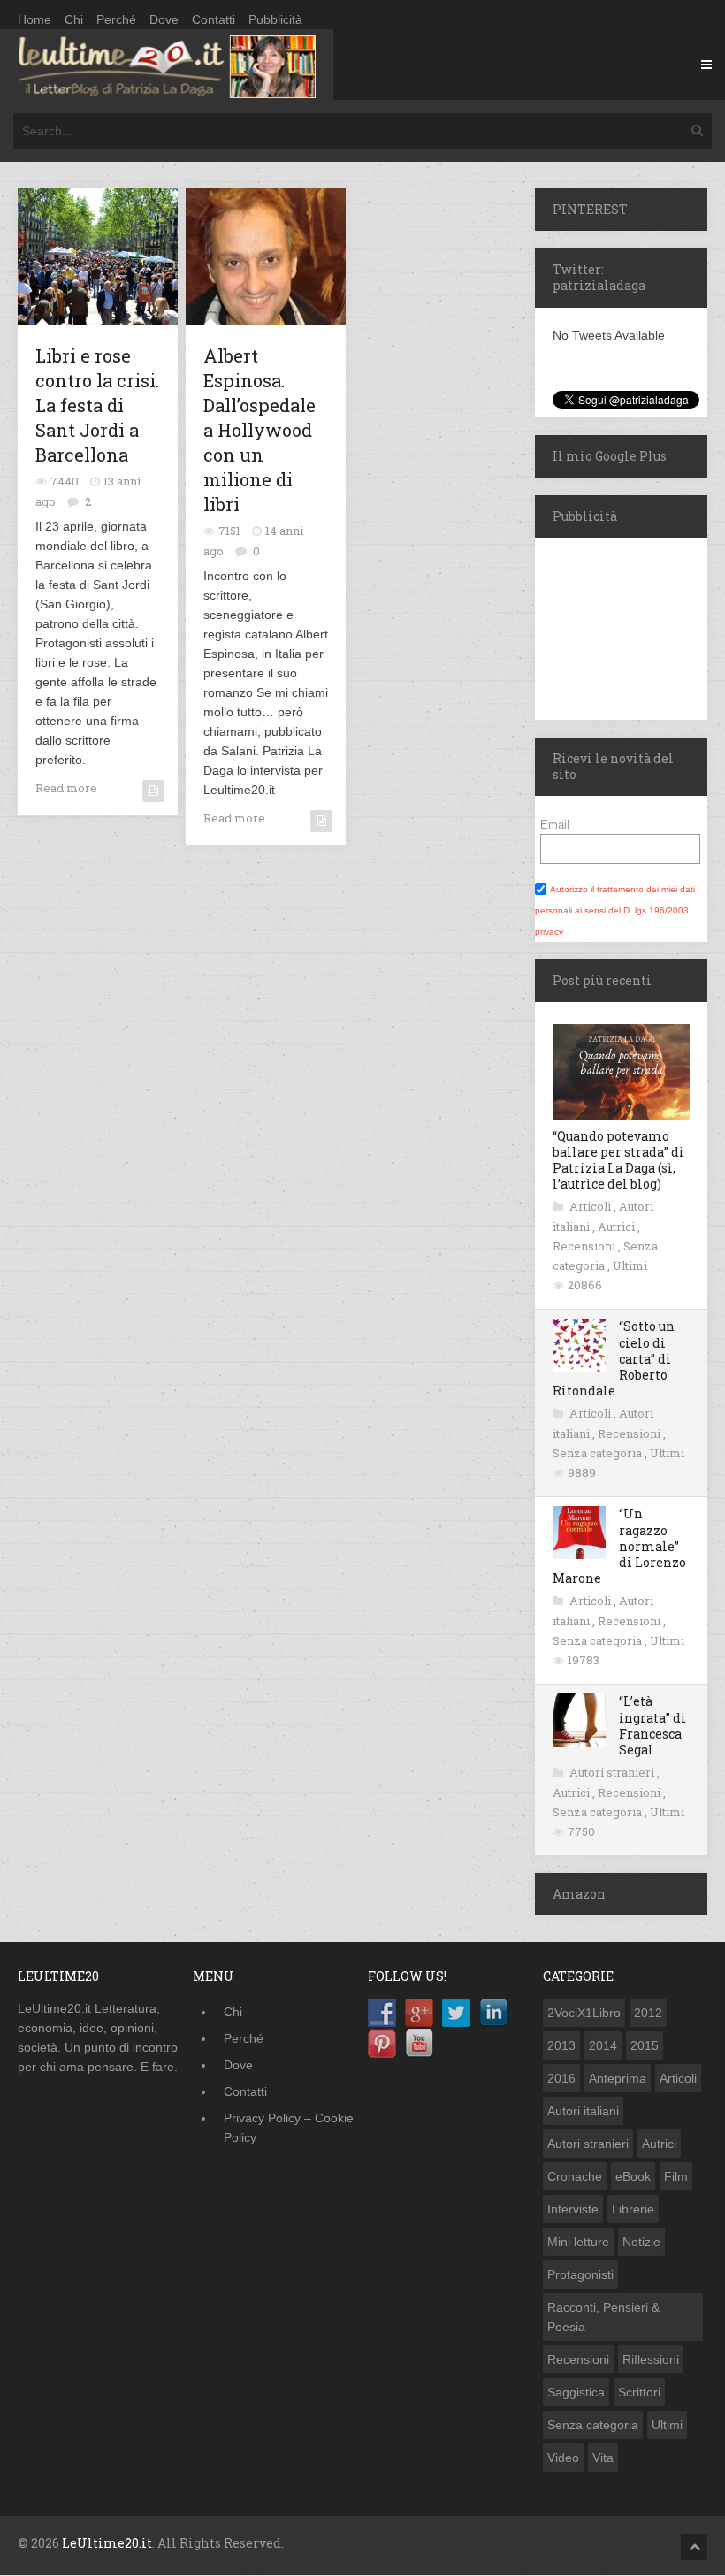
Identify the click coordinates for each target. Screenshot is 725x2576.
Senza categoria (599, 1453)
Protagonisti (580, 2274)
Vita (603, 2458)
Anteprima (618, 2078)
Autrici (618, 1227)
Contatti (214, 19)
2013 (561, 2045)
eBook (633, 2176)
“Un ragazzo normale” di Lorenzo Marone (619, 1546)
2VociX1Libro (584, 2013)
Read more (66, 788)
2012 (648, 2013)
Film (676, 2176)
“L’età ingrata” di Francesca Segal (652, 1725)
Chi (74, 19)
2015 (645, 2045)
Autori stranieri (613, 1772)
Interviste (573, 2209)
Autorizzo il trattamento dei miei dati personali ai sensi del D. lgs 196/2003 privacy (615, 910)
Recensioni (585, 1246)
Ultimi (630, 1265)
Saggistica (576, 2392)
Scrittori (639, 2392)
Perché (116, 19)
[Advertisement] (630, 626)
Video (563, 2458)
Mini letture (578, 2242)
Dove (164, 19)
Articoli (591, 1206)
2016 (561, 2078)
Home (34, 19)
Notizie (641, 2242)
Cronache (575, 2176)
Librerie (633, 2209)
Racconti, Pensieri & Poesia (603, 2317)
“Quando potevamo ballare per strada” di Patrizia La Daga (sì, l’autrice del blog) (618, 1160)
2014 (603, 2045)
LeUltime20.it (107, 2543)
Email (555, 825)
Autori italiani (583, 2111)
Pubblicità (275, 19)
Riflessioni (651, 2359)
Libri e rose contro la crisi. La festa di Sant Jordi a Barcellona (97, 405)
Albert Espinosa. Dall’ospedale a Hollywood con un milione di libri (259, 430)
